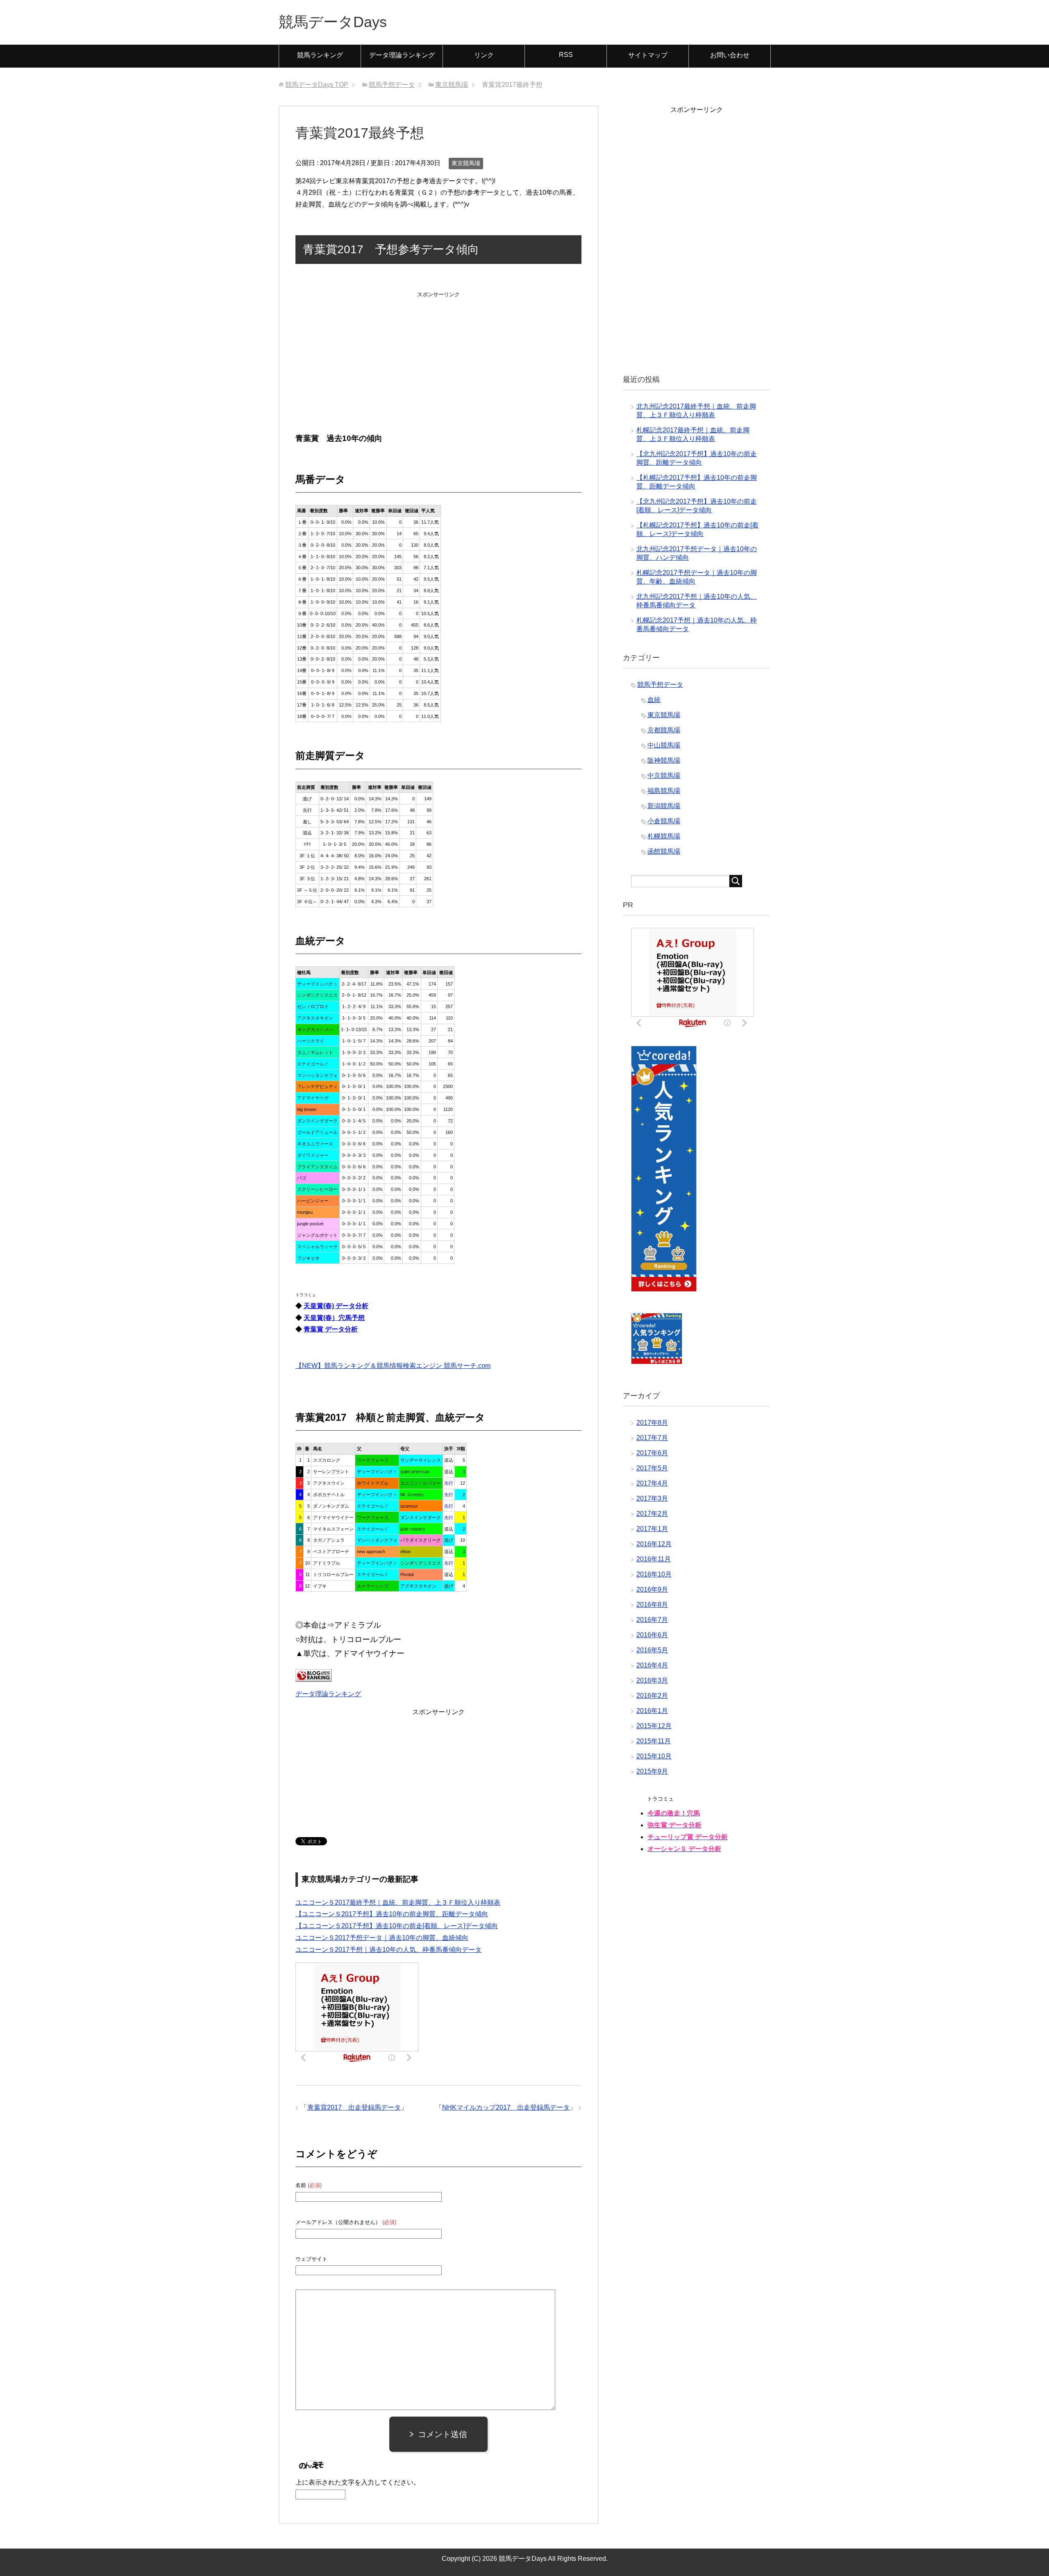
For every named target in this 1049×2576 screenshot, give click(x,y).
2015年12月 (654, 1726)
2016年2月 (652, 1696)
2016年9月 (652, 1589)
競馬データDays (333, 22)
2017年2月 (652, 1514)
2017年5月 (652, 1468)
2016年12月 (654, 1544)
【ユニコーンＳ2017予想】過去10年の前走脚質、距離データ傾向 (392, 1914)
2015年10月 (654, 1756)
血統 (654, 700)
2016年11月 (654, 1559)
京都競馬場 (664, 730)
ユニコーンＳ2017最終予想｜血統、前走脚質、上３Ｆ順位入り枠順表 (398, 1902)
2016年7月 (652, 1620)
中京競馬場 (664, 776)
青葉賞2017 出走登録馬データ (354, 2107)
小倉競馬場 (664, 821)
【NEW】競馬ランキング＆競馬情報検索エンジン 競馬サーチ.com (393, 1366)
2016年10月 (654, 1574)
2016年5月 (652, 1650)
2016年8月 (652, 1605)
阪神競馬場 (664, 760)
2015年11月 (654, 1741)
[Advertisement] (438, 352)
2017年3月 (652, 1498)
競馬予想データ (660, 685)
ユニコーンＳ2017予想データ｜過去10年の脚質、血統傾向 (382, 1938)
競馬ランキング (320, 55)
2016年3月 (652, 1680)
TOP (317, 85)
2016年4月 (652, 1665)
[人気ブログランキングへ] (313, 1675)
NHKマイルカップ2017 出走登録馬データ (506, 2107)
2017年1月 (652, 1529)
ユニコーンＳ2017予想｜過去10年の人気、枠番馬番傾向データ (388, 1950)
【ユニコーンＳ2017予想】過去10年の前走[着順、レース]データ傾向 (397, 1926)
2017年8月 (652, 1423)
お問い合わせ (730, 55)
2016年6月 (652, 1635)
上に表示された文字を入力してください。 (358, 2482)
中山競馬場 (664, 745)
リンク (484, 55)
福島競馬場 (664, 791)
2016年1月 (652, 1711)
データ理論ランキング (402, 55)
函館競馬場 (664, 851)
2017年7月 (652, 1438)
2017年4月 (652, 1483)
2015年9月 (652, 1771)
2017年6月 (652, 1453)
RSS (566, 55)
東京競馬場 (466, 163)
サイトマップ (648, 55)
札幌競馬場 (664, 836)
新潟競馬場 (664, 806)
